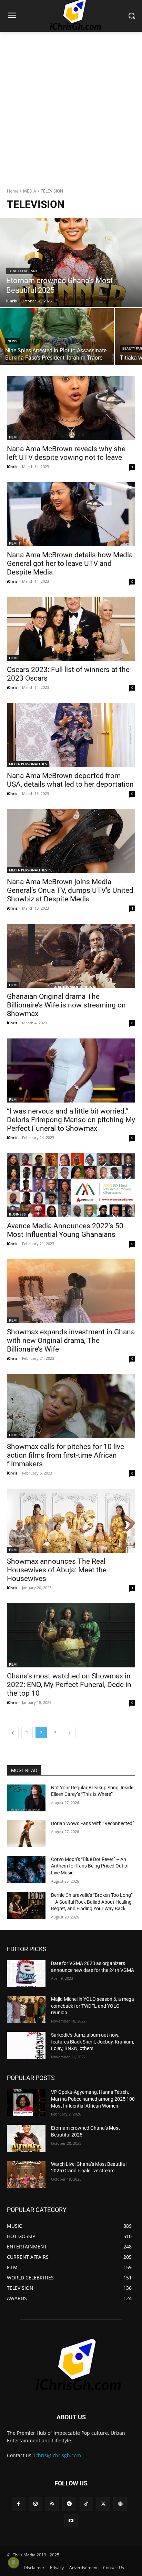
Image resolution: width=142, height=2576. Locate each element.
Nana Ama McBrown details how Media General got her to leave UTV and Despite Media (70, 563)
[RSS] (52, 2504)
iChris (12, 467)
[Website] (120, 2504)
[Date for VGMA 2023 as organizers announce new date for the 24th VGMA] (26, 1974)
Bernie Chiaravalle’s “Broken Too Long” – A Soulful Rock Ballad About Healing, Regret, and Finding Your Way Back (92, 1902)
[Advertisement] (71, 106)
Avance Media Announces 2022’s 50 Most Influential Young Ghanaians (65, 1230)
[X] (103, 2504)
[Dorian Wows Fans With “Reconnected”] (26, 1834)
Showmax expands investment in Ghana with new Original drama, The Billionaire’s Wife (71, 1341)
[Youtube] (71, 2521)
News (12, 341)
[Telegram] (69, 2504)
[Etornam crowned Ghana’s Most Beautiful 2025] (71, 262)
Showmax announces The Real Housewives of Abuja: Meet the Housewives (57, 1570)
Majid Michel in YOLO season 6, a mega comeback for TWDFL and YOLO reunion (93, 2006)
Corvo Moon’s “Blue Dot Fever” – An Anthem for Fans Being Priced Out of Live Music (90, 1866)
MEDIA (30, 191)
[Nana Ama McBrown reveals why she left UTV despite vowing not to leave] (71, 408)
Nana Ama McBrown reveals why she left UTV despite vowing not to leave (66, 453)
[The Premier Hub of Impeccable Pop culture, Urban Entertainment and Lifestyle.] (71, 2365)
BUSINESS (17, 1214)
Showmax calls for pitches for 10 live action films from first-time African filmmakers (65, 1455)
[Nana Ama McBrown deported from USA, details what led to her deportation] (71, 735)
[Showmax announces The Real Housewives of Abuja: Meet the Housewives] (71, 1521)
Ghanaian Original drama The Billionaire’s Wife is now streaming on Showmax (66, 1005)
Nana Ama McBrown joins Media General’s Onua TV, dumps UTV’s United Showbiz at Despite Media (70, 890)
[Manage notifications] (13, 2563)
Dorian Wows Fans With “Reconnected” (93, 1823)
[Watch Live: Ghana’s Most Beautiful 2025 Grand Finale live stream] (26, 2174)
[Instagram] (35, 2504)
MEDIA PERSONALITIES (28, 764)
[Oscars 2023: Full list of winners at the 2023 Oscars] (71, 629)
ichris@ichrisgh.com (58, 2455)
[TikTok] (86, 2504)
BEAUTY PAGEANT (23, 271)
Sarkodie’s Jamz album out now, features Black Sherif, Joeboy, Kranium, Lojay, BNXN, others (93, 2042)
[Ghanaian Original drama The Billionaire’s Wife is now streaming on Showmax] (71, 956)
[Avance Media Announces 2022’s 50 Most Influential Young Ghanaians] (71, 1185)
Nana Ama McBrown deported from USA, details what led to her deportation (70, 780)
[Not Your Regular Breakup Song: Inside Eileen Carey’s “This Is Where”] (26, 1798)
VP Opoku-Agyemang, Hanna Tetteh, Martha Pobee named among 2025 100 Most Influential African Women (93, 2099)
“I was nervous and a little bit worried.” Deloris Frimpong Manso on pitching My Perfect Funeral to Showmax (71, 1120)
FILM (13, 437)
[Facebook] (18, 2504)
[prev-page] (13, 1733)
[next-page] (70, 1733)
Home (13, 191)
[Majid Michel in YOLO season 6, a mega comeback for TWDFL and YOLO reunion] (26, 2009)
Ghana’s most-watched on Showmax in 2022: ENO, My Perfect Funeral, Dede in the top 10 (69, 1685)
